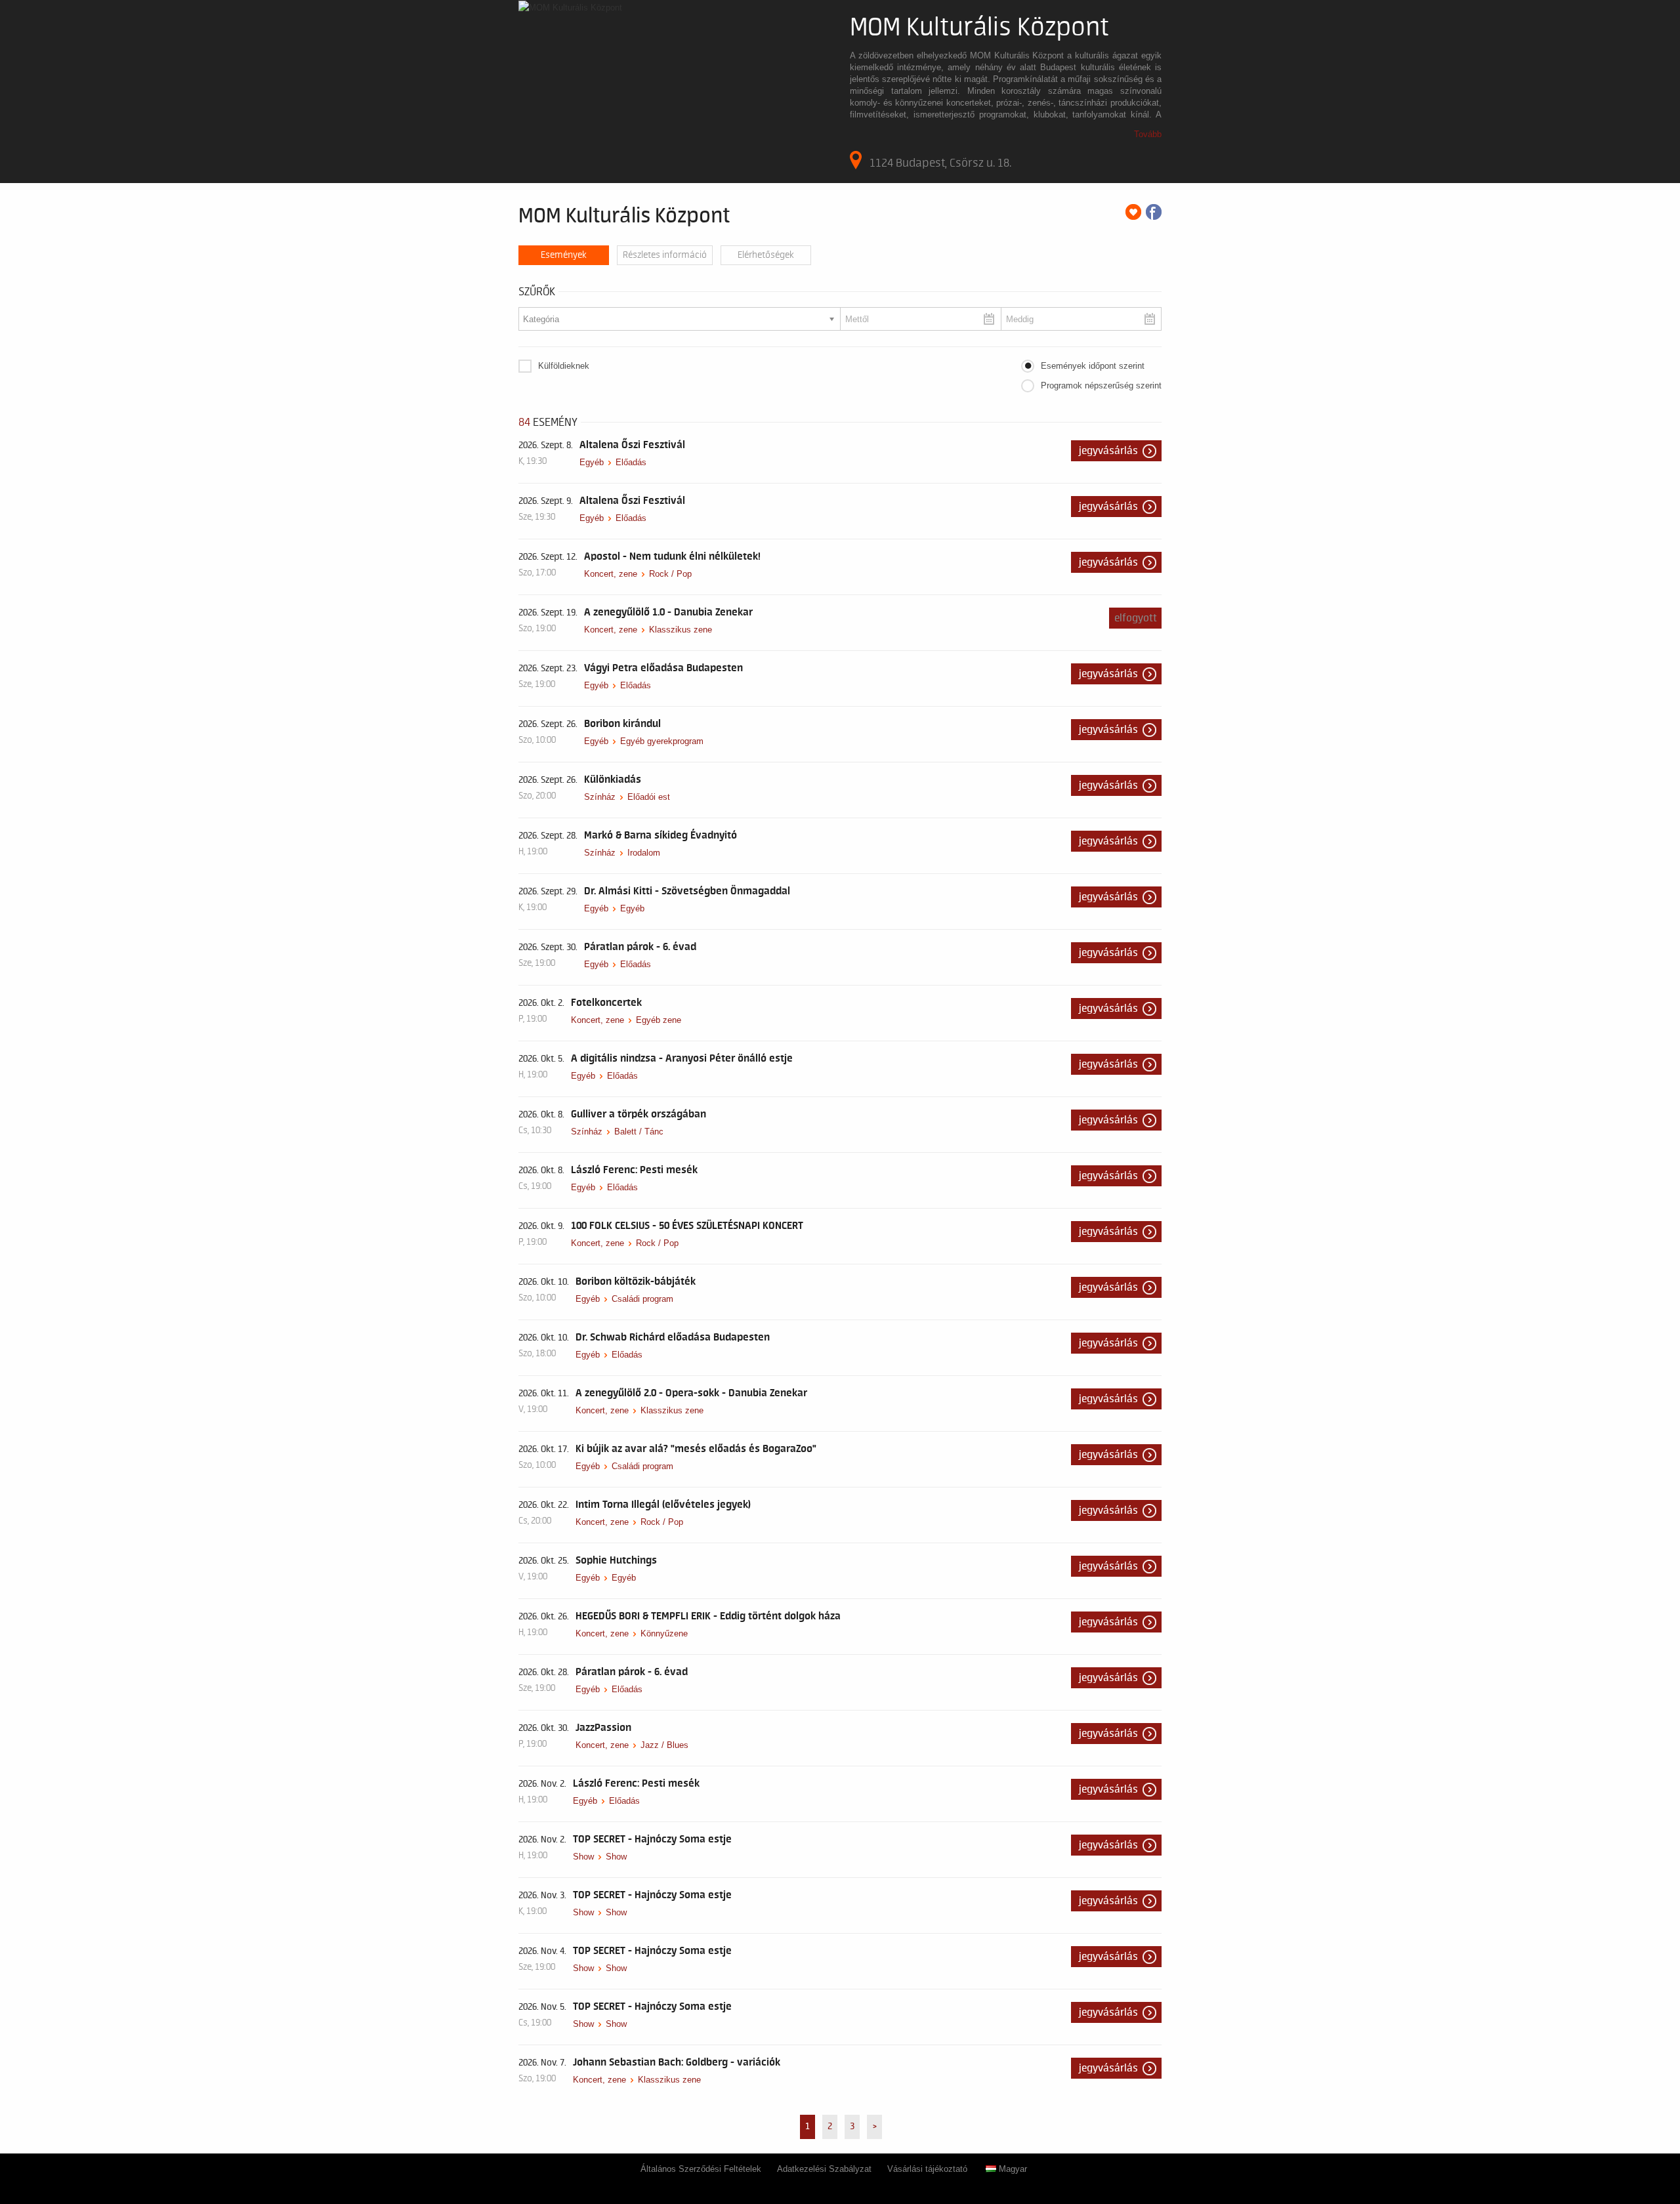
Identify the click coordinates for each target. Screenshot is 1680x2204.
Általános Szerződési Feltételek (701, 2169)
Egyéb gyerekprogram (662, 741)
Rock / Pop (670, 574)
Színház (600, 797)
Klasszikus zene (681, 630)
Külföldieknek (564, 366)
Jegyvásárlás (1108, 451)
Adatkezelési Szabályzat (824, 2169)
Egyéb (592, 462)
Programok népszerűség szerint (1101, 385)
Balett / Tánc (639, 1132)
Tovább (1148, 134)
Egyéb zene (659, 1020)
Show (583, 1857)
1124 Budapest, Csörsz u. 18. (940, 163)
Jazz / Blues (664, 1745)
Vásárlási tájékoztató (927, 2169)
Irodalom (644, 853)
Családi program (642, 1299)
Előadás (631, 462)
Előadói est (649, 797)
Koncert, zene (611, 574)
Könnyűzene (664, 1633)
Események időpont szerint (1093, 366)
